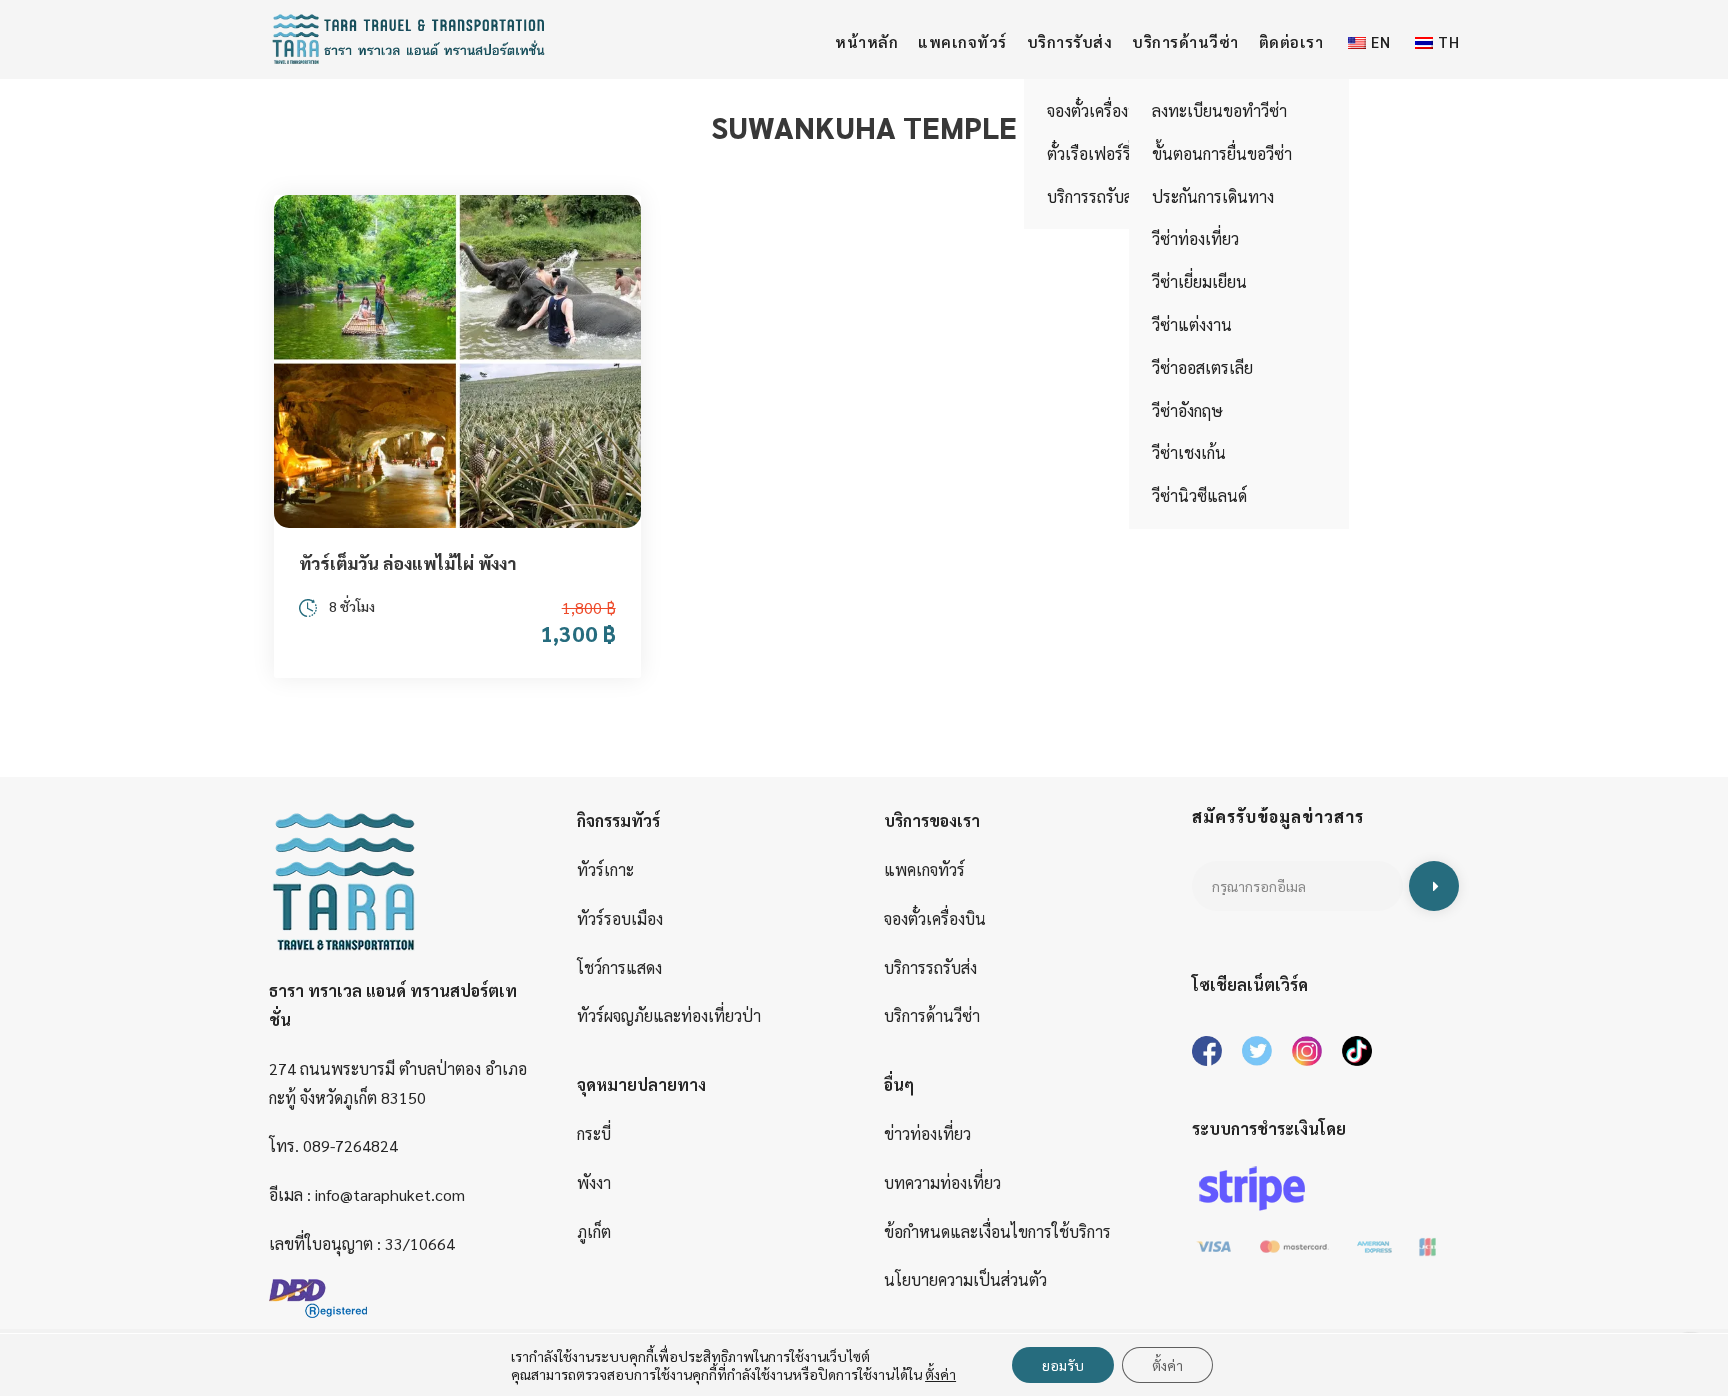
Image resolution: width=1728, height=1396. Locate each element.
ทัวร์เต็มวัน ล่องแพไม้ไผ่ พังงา (407, 563)
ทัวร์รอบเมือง (620, 918)
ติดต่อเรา (1291, 41)
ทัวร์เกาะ (605, 869)
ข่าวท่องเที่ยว (927, 1133)
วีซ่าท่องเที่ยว (1195, 238)
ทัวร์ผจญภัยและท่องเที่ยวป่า (669, 1015)
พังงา (594, 1182)
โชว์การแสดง (619, 967)
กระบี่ (594, 1133)
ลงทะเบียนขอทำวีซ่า (1219, 110)
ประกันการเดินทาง (1213, 196)
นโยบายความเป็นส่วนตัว (965, 1279)
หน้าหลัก (866, 41)
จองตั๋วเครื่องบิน (935, 918)
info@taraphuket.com (390, 1194)
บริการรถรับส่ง (930, 967)
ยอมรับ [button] (1063, 1365)
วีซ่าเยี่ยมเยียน (1199, 281)
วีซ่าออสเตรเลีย (1202, 367)
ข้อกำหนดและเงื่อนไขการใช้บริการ (997, 1231)
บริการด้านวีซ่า (1185, 41)
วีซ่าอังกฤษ (1187, 410)
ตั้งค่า (1167, 1365)
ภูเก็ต (594, 1231)
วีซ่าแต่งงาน (1192, 324)
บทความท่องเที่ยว (942, 1182)
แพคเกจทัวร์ (962, 41)
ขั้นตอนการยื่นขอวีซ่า (1222, 153)
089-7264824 (350, 1145)
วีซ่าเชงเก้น (1189, 452)
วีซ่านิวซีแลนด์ (1199, 495)
